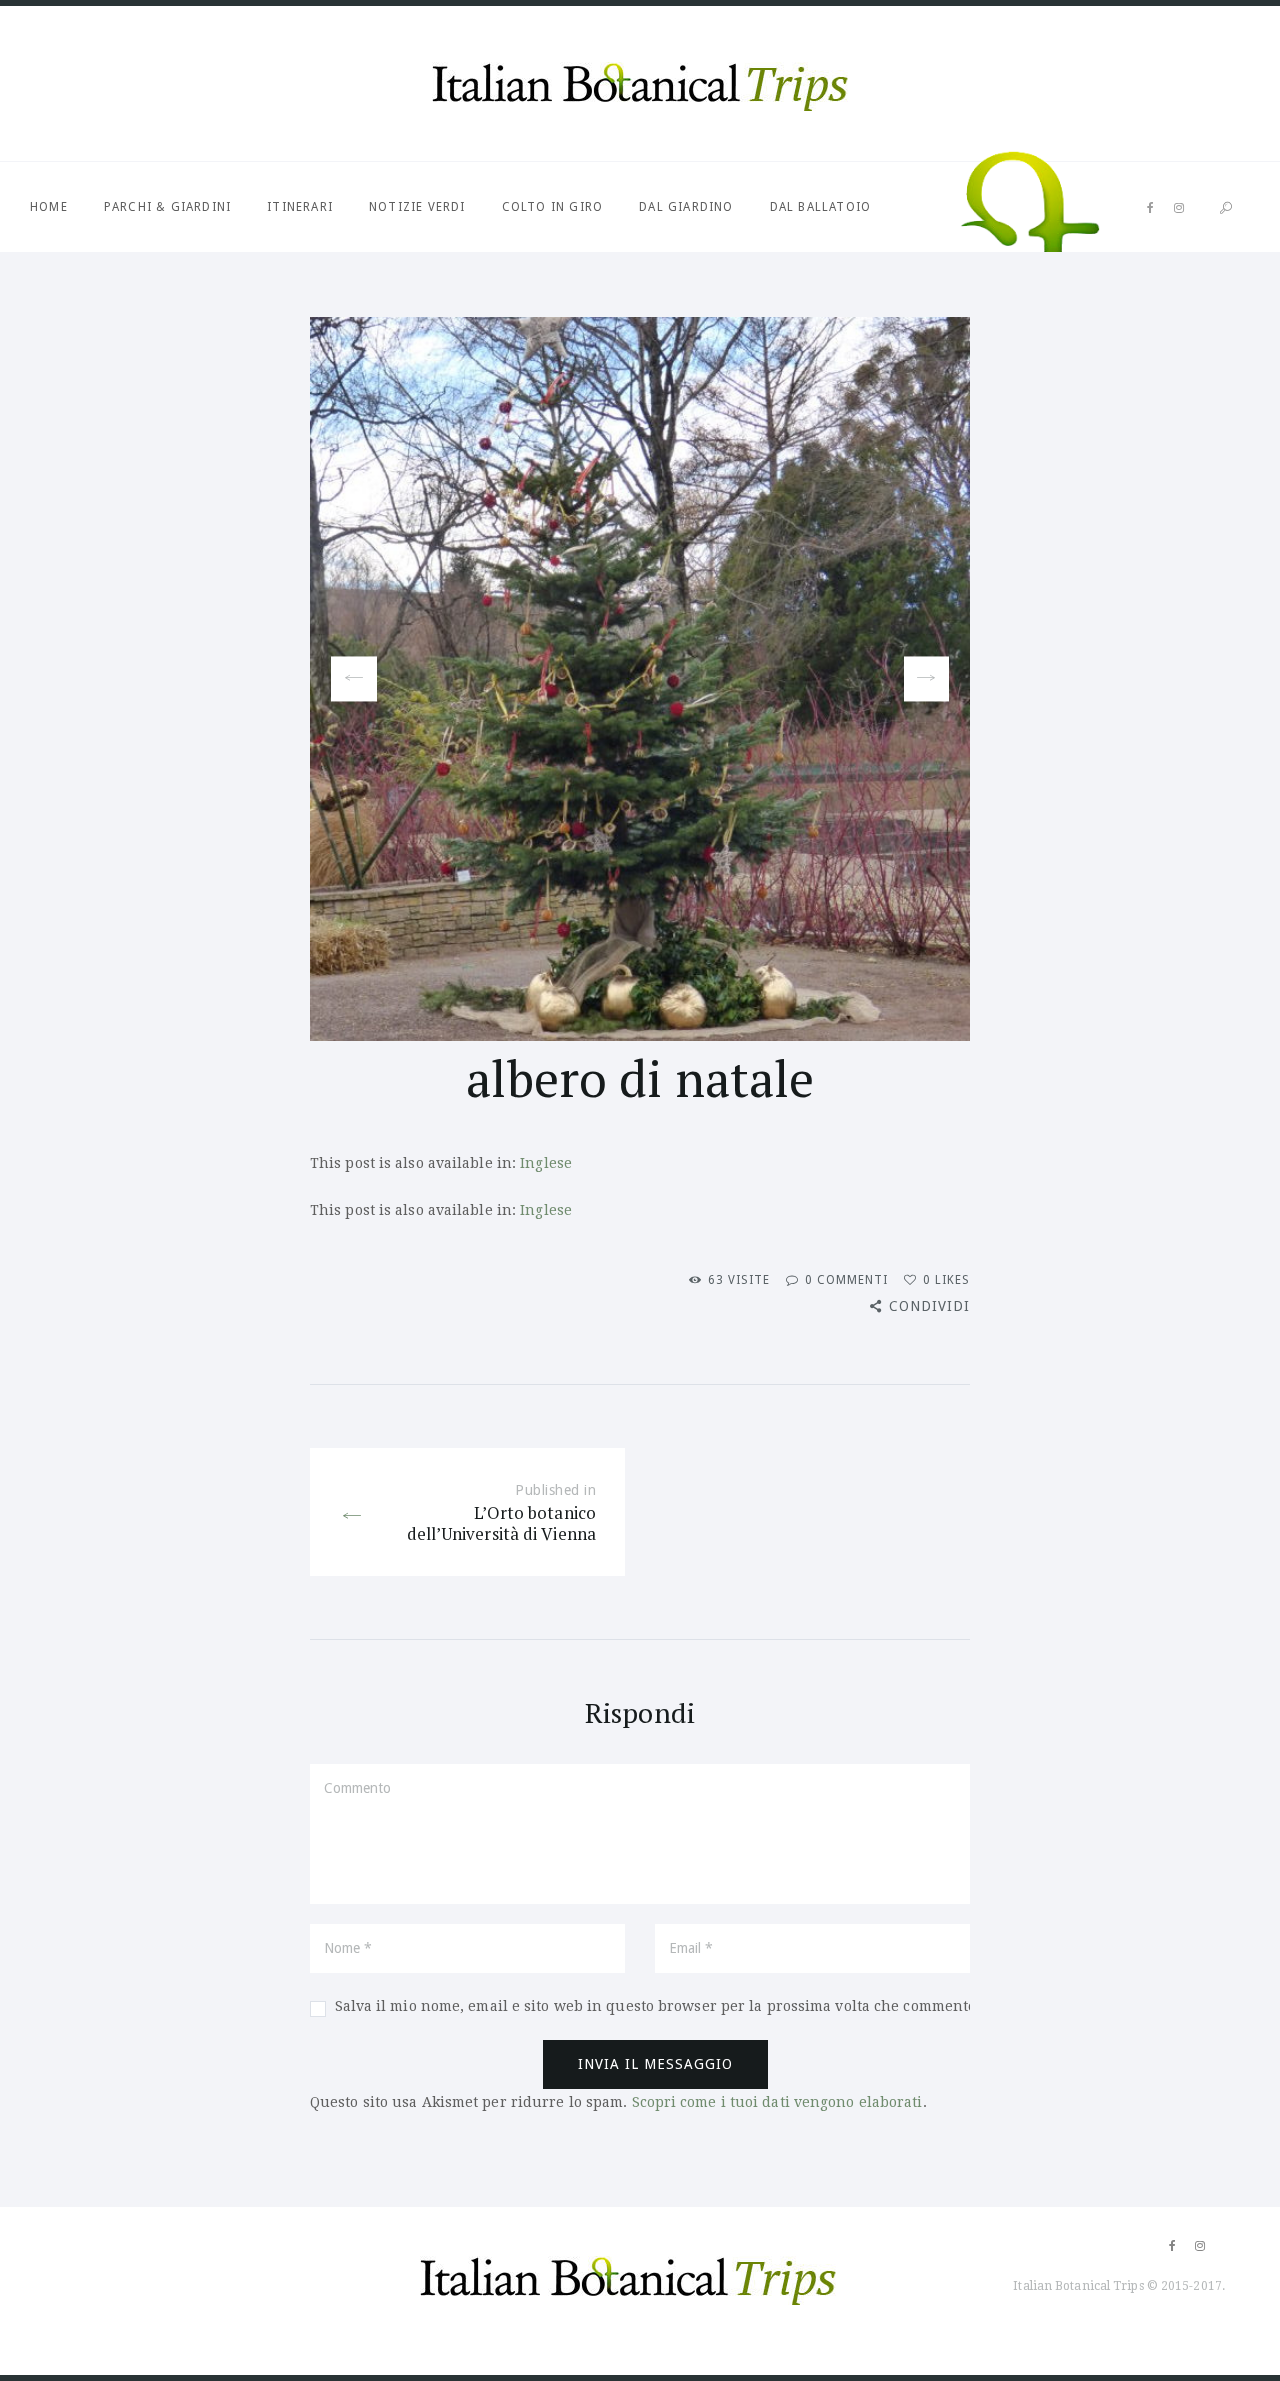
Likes (946, 1280)
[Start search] (1226, 208)
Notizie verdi (417, 207)
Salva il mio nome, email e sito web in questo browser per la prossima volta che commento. (657, 2006)
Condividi (929, 1306)
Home (49, 207)
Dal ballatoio (821, 207)
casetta (926, 679)
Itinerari (300, 207)
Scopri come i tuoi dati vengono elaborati (777, 2102)
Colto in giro (553, 207)
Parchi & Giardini (167, 207)
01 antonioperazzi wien (346, 679)
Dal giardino (686, 207)
